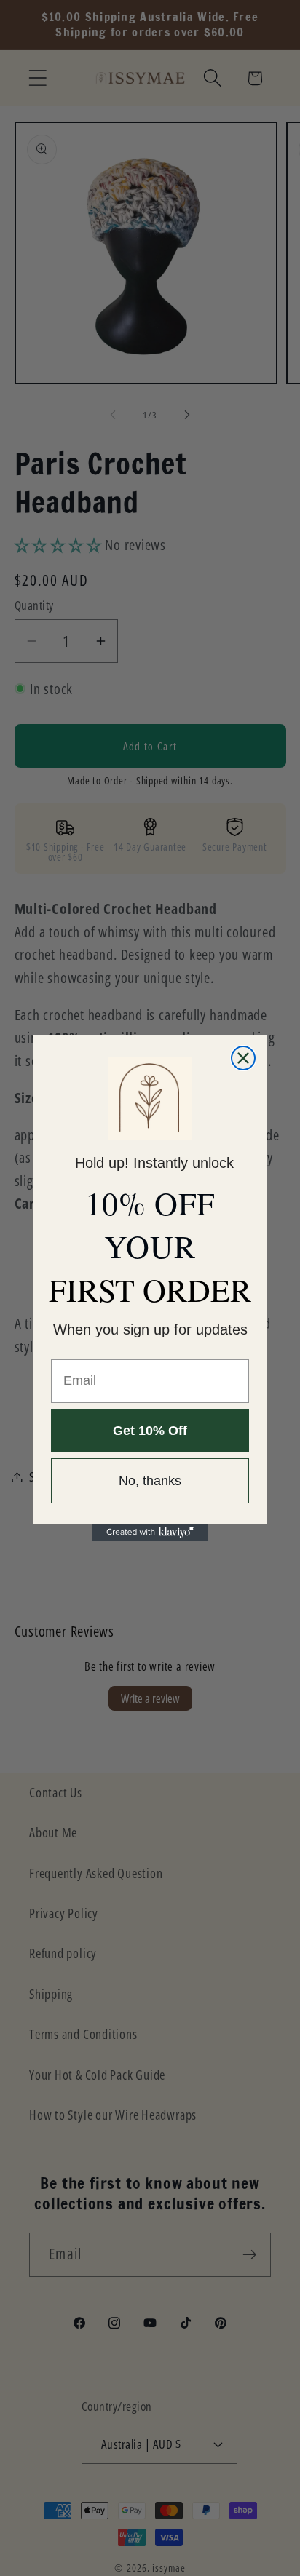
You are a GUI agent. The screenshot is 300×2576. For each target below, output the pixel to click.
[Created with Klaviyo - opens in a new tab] (150, 1533)
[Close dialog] (243, 1058)
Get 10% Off (150, 1431)
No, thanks (150, 1481)
